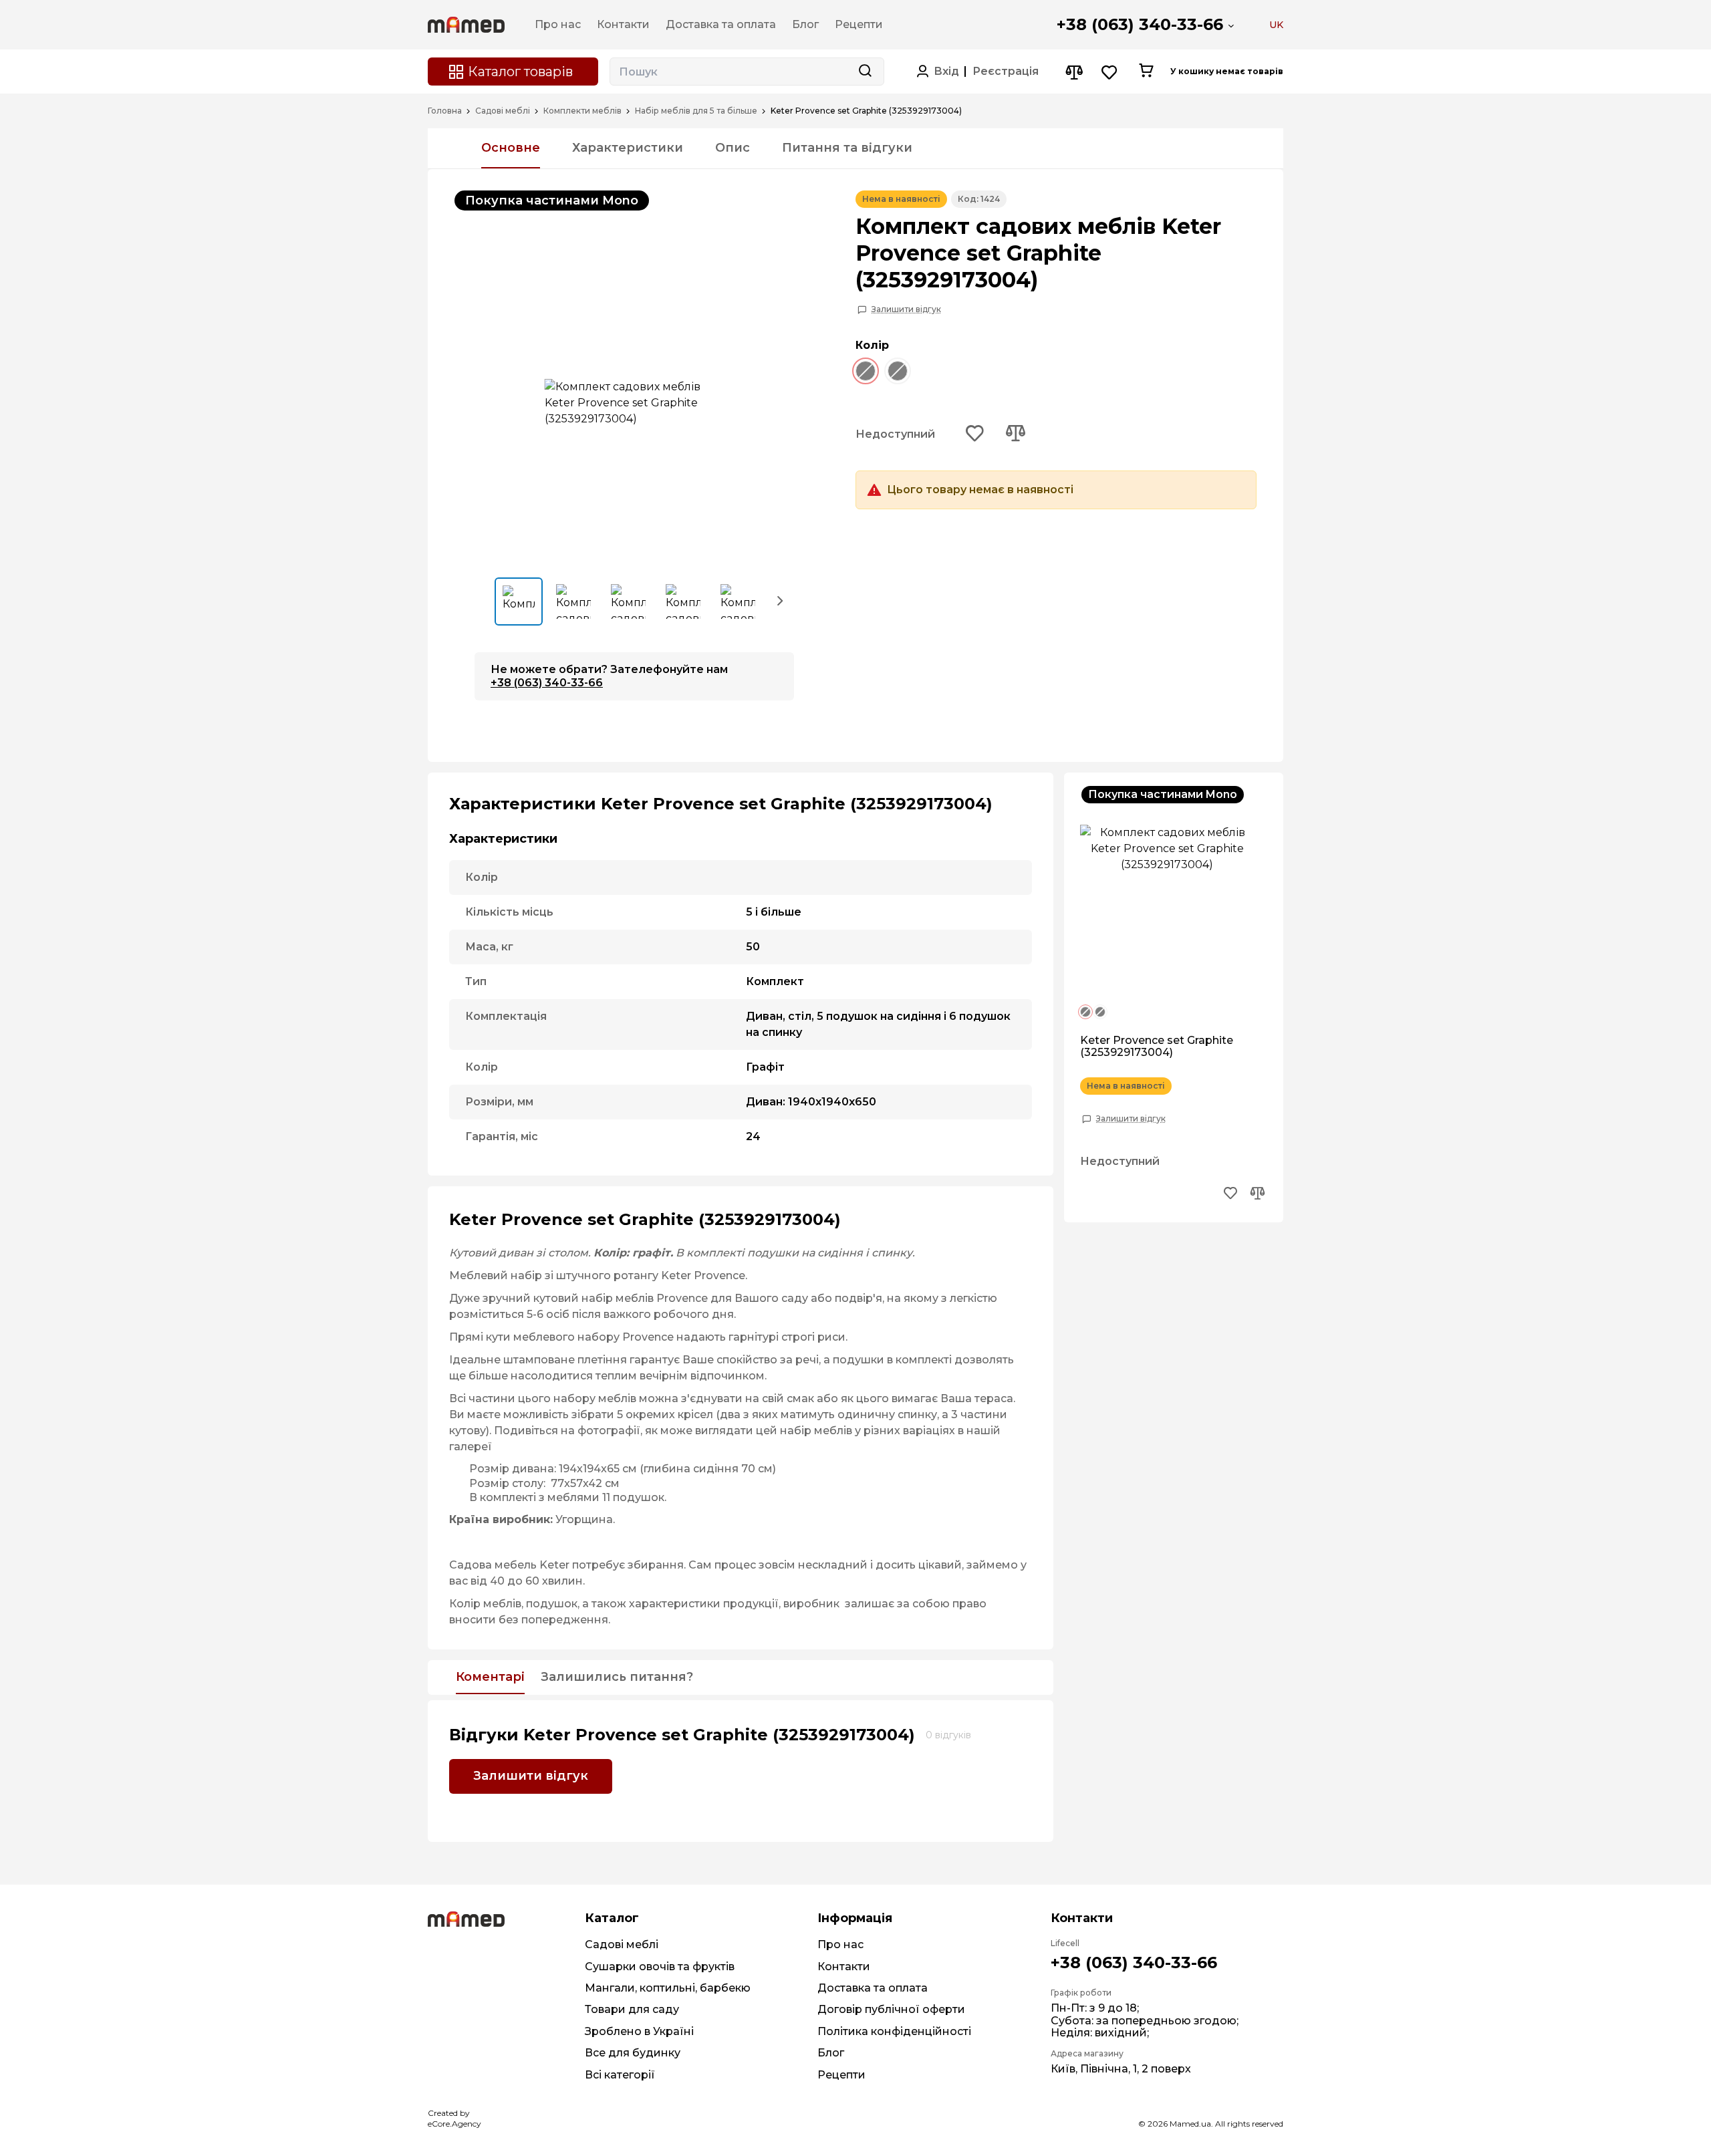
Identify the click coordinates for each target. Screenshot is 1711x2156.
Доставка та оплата (873, 1988)
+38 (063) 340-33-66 (1140, 24)
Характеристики (628, 148)
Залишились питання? (617, 1677)
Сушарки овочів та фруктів (660, 1967)
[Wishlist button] (1110, 72)
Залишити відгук (906, 309)
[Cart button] (1146, 72)
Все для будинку (633, 2053)
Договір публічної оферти (891, 2009)
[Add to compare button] (1015, 434)
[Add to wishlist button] (975, 434)
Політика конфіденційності (894, 2031)
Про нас (840, 1944)
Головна (445, 111)
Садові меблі (503, 111)
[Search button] (865, 72)
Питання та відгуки (847, 148)
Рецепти (841, 2075)
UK (1276, 25)
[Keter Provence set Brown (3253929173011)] (904, 373)
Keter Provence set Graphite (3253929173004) (1157, 1047)
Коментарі (490, 1677)
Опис (733, 148)
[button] (781, 600)
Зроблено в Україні (639, 2031)
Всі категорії (620, 2075)
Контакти (844, 1967)
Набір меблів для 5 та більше (696, 111)
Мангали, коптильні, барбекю (668, 1988)
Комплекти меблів (582, 111)
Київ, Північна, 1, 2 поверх (1121, 2069)
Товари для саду (632, 2009)
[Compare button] (1074, 72)
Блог (831, 2053)
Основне (511, 148)
